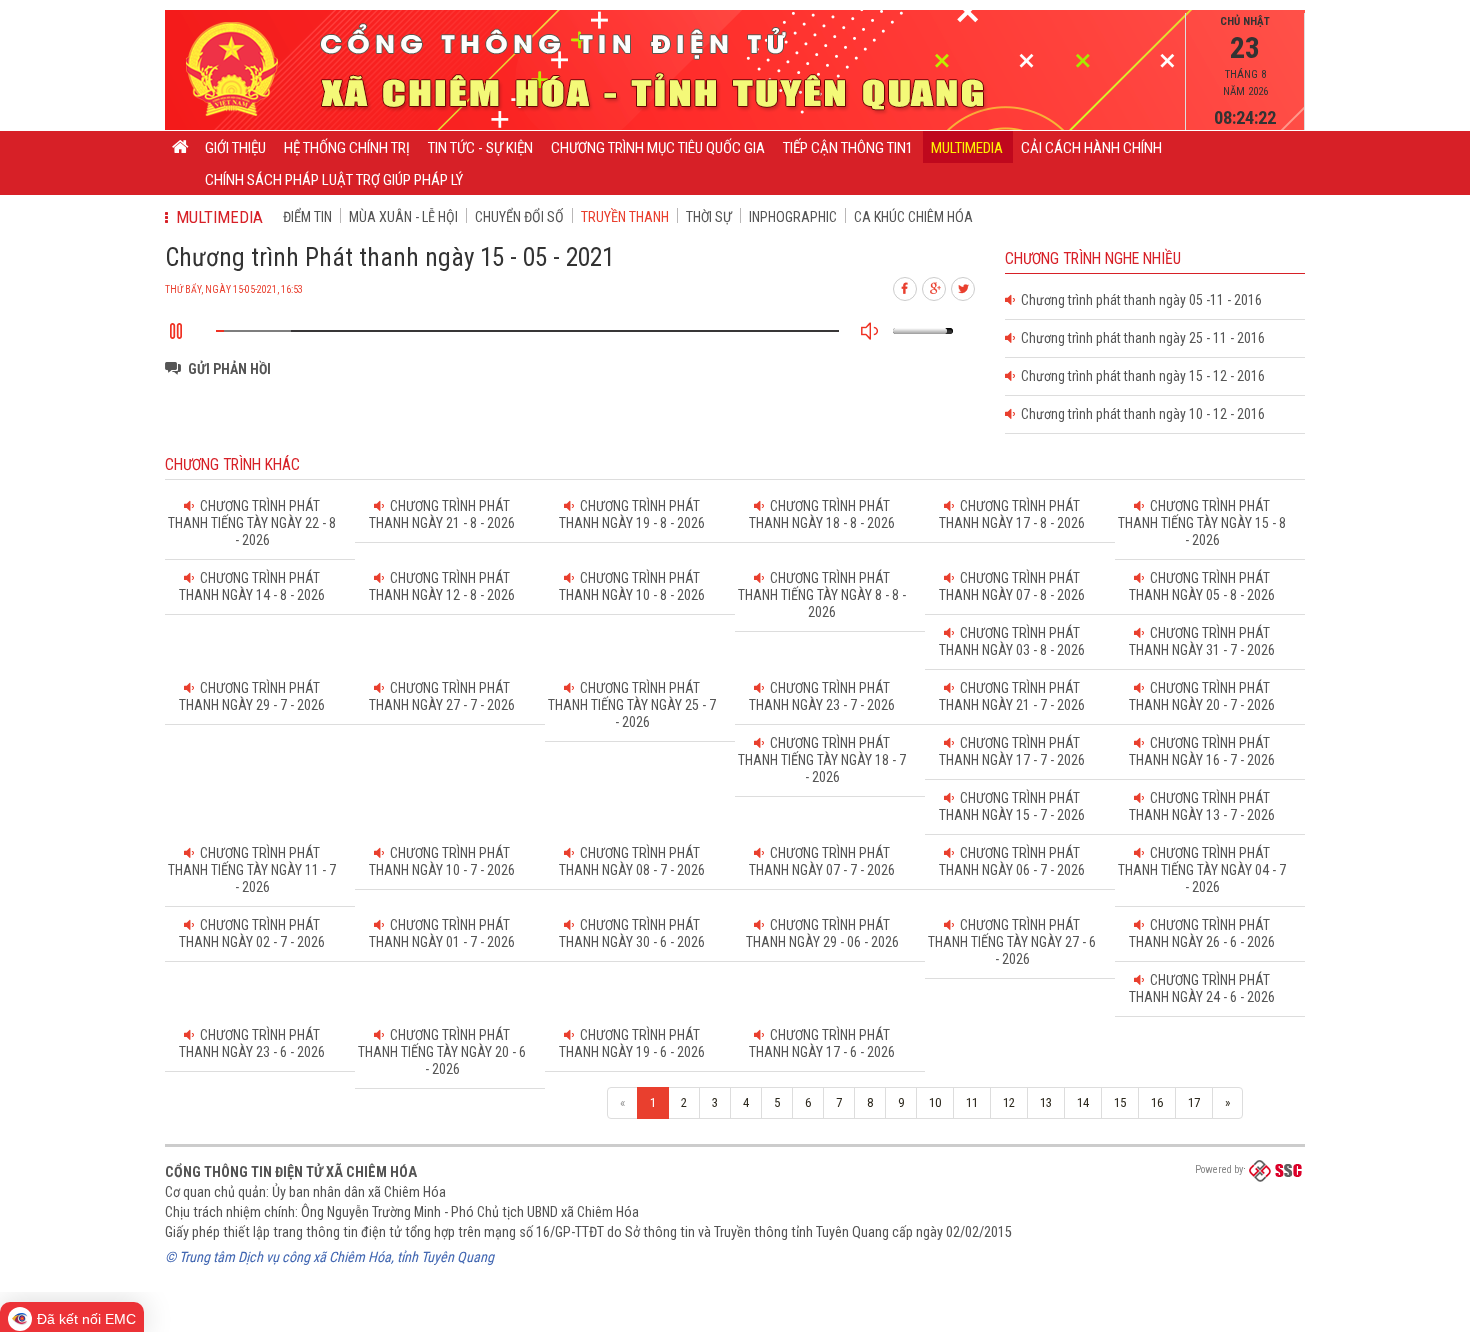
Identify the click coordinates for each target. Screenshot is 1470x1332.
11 (972, 1102)
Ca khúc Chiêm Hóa (913, 217)
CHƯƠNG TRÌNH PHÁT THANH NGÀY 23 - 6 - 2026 (252, 1043)
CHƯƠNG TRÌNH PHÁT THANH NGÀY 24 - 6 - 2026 (1202, 988)
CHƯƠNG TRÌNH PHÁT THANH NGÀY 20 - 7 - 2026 (1202, 696)
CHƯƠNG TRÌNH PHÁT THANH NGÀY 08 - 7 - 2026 (632, 861)
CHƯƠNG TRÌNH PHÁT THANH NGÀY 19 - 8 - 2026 (632, 514)
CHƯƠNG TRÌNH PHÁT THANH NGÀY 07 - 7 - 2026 (822, 861)
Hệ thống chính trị (347, 148)
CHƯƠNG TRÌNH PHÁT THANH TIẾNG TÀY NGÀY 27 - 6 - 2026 (1012, 942)
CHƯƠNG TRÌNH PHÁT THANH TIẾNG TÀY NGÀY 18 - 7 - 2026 (822, 760)
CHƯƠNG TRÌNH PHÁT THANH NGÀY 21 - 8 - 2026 (442, 514)
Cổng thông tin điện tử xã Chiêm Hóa (291, 1172)
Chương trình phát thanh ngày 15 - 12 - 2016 (1140, 376)
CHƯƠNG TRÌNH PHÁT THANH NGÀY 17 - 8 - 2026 (1012, 514)
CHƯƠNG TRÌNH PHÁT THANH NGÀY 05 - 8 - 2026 (1202, 586)
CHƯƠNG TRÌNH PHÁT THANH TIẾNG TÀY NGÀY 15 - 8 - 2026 (1202, 523)
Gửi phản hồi (229, 369)
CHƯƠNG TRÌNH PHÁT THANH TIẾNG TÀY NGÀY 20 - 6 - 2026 (442, 1052)
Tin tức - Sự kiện (480, 148)
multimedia (967, 148)
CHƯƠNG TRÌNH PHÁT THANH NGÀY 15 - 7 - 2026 (1012, 806)
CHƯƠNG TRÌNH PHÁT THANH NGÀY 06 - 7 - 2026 (1012, 861)
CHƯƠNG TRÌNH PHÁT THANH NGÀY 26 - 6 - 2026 (1202, 933)
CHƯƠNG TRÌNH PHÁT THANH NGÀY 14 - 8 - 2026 (252, 586)
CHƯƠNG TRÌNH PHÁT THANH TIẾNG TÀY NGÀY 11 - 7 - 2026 (252, 870)
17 (1194, 1102)
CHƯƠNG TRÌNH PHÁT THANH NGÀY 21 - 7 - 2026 (1012, 696)
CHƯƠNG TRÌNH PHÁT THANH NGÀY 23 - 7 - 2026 (822, 696)
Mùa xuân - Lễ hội (403, 217)
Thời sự (709, 217)
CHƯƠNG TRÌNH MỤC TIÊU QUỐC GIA (658, 148)
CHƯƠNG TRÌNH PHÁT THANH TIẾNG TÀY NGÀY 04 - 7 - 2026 (1202, 870)
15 (1120, 1102)
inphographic (793, 217)
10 (935, 1102)
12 (1009, 1102)
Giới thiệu (235, 148)
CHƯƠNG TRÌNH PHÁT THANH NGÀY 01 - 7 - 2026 (442, 933)
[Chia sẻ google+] (935, 286)
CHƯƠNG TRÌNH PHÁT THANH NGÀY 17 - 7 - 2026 (1012, 751)
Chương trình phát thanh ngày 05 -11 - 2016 (1138, 300)
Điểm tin (307, 217)
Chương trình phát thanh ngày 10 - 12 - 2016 (1140, 414)
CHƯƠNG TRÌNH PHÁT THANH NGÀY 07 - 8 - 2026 (1012, 586)
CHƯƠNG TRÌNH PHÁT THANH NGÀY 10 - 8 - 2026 (632, 586)
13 (1046, 1102)
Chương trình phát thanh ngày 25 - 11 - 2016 (1140, 338)
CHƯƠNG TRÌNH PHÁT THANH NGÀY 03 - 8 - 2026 (1012, 641)
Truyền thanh (625, 217)
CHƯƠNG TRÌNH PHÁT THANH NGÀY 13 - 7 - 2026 (1202, 806)
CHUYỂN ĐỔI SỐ (519, 217)
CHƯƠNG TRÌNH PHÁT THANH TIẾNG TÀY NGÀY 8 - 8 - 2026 (822, 595)
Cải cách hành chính (1091, 148)
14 (1083, 1102)
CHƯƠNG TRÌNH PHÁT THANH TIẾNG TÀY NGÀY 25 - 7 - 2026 (632, 705)
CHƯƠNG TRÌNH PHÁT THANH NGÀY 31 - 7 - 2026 (1202, 641)
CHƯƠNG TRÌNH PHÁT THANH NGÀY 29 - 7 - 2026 (252, 696)
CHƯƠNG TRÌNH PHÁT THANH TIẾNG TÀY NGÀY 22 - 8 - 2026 (252, 523)
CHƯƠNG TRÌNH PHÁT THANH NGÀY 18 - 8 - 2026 (822, 514)
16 (1157, 1102)
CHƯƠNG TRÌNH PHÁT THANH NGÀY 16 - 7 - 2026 (1202, 751)
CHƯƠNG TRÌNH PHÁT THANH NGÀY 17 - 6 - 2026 (822, 1043)
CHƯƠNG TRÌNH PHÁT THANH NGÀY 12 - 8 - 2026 (442, 586)
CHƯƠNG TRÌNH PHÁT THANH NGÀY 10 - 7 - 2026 (442, 861)
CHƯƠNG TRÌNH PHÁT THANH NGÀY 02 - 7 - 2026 (252, 933)
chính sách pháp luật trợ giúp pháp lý (334, 180)
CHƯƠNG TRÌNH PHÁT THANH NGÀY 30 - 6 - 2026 (632, 933)
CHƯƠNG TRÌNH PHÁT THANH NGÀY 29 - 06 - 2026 (822, 933)
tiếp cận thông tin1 (848, 148)
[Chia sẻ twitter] (964, 286)
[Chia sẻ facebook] (906, 286)
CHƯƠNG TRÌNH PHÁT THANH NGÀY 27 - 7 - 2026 (442, 696)
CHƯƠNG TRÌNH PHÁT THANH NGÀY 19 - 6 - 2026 (632, 1043)
